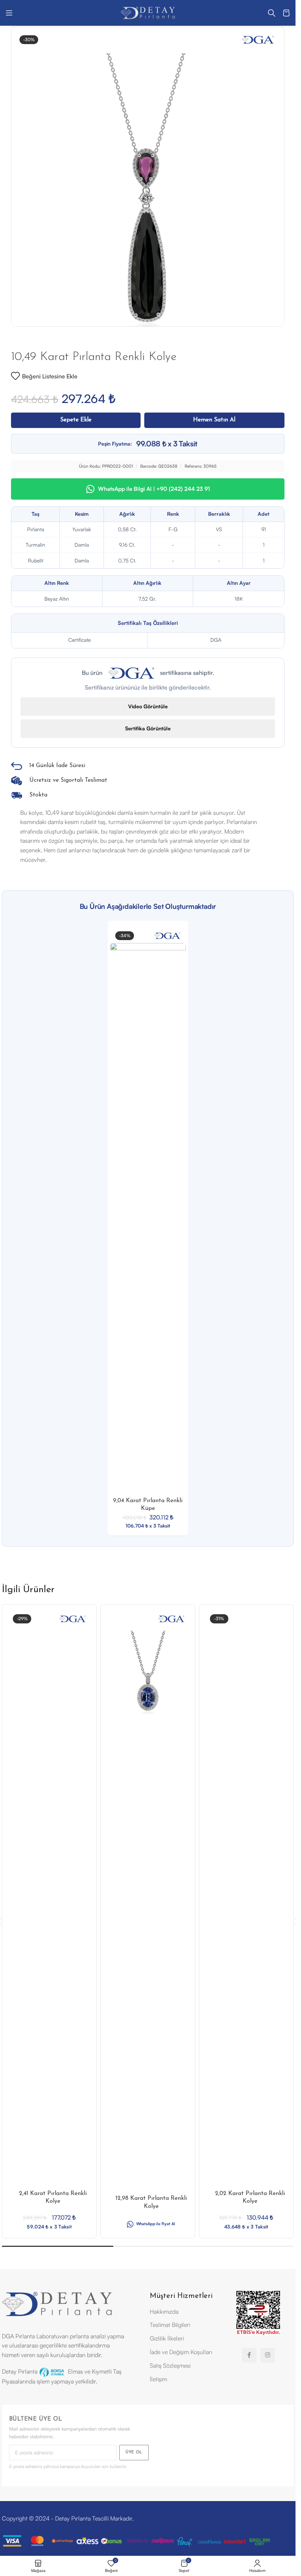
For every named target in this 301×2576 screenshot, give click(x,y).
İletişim (158, 2379)
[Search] (272, 13)
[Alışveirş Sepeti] (286, 13)
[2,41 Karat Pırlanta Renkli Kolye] (49, 1906)
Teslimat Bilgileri (170, 2325)
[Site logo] (148, 12)
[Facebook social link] (249, 2356)
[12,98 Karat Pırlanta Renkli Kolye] (148, 1672)
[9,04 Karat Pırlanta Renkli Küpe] (148, 1219)
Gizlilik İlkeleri (167, 2339)
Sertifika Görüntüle (148, 728)
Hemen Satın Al (214, 420)
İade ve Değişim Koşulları (181, 2353)
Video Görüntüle (148, 706)
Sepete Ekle (76, 420)
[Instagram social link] (268, 2356)
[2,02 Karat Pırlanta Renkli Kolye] (246, 1906)
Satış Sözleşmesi (170, 2366)
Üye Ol (134, 2453)
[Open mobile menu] (9, 13)
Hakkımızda (164, 2312)
